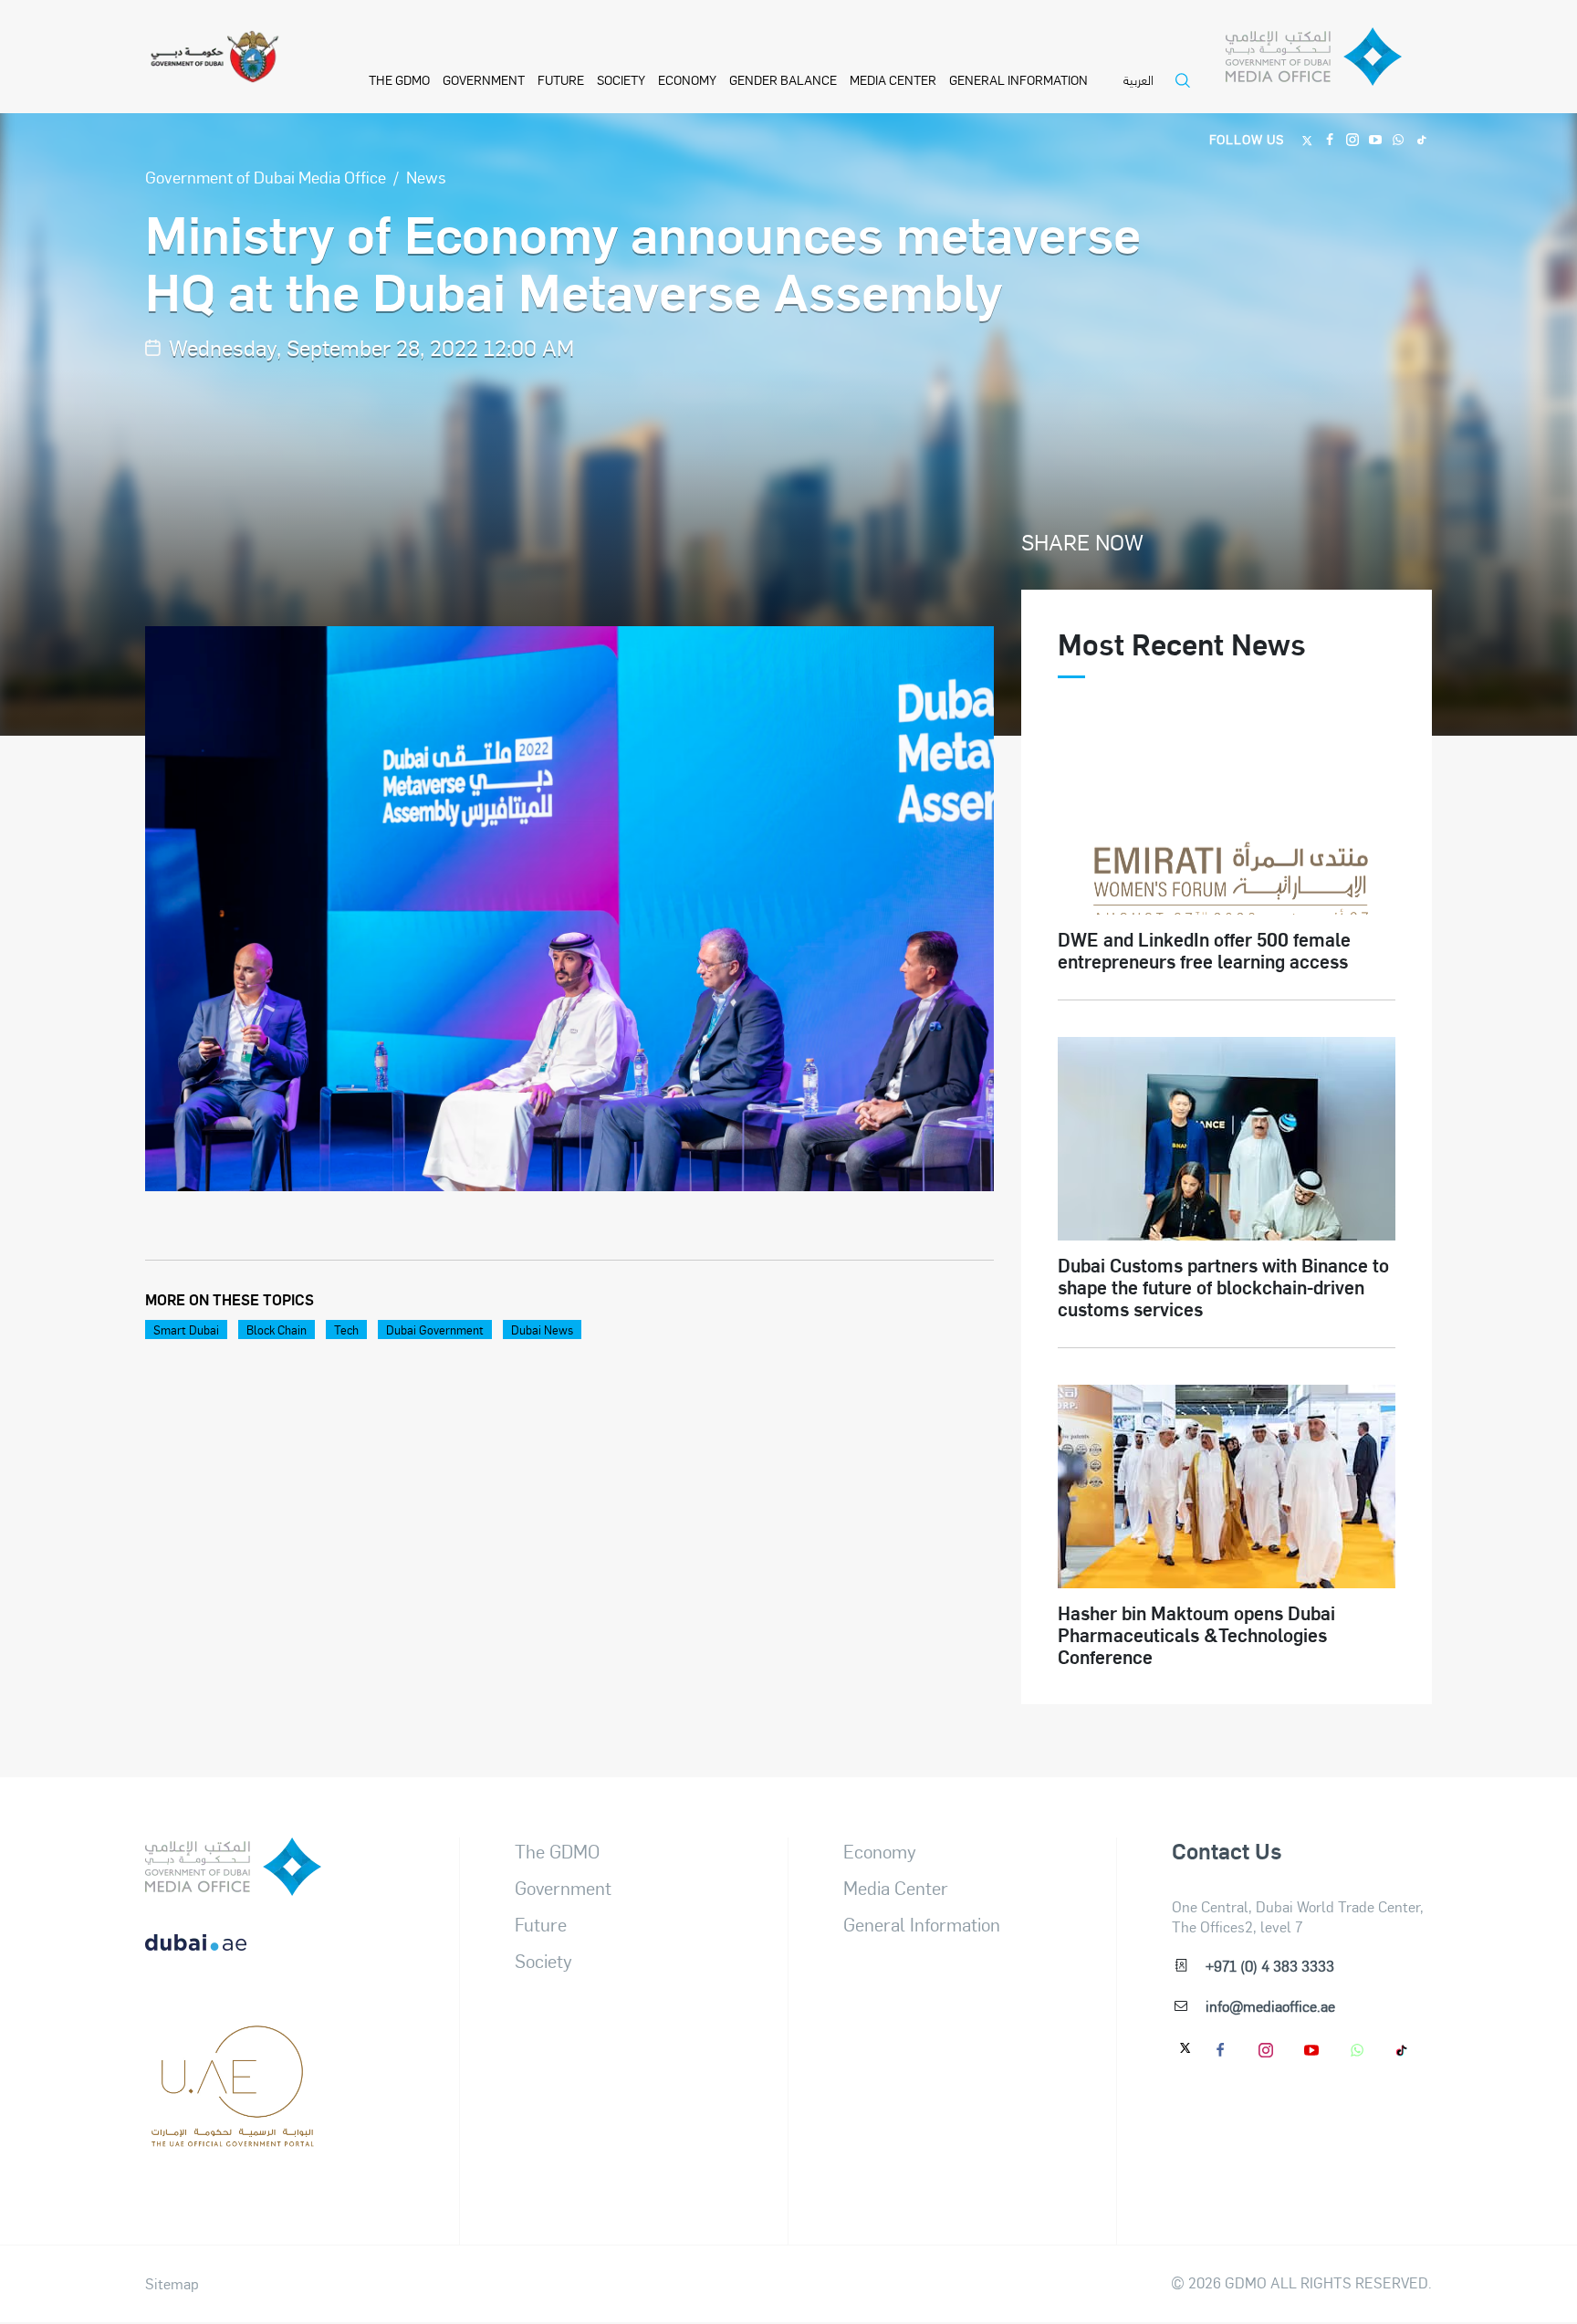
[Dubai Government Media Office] (1329, 62)
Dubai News (542, 1329)
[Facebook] (1330, 138)
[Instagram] (1353, 138)
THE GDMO (399, 79)
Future (561, 79)
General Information (1018, 79)
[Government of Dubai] (214, 57)
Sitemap (172, 2284)
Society (621, 79)
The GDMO (557, 1851)
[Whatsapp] (1399, 138)
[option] (570, 909)
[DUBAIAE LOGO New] (233, 1957)
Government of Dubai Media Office (266, 177)
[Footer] (233, 2138)
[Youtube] (1376, 138)
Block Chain (277, 1329)
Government (484, 79)
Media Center (893, 79)
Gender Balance (783, 79)
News (426, 177)
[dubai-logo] (233, 2047)
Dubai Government (435, 1329)
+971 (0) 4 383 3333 (1270, 1966)
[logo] (233, 1867)
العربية (1138, 80)
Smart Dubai (186, 1329)
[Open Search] (1187, 92)
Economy (687, 79)
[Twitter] (1307, 138)
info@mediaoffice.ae (1270, 2006)
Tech (346, 1329)
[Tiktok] (1421, 138)
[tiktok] (1403, 2049)
